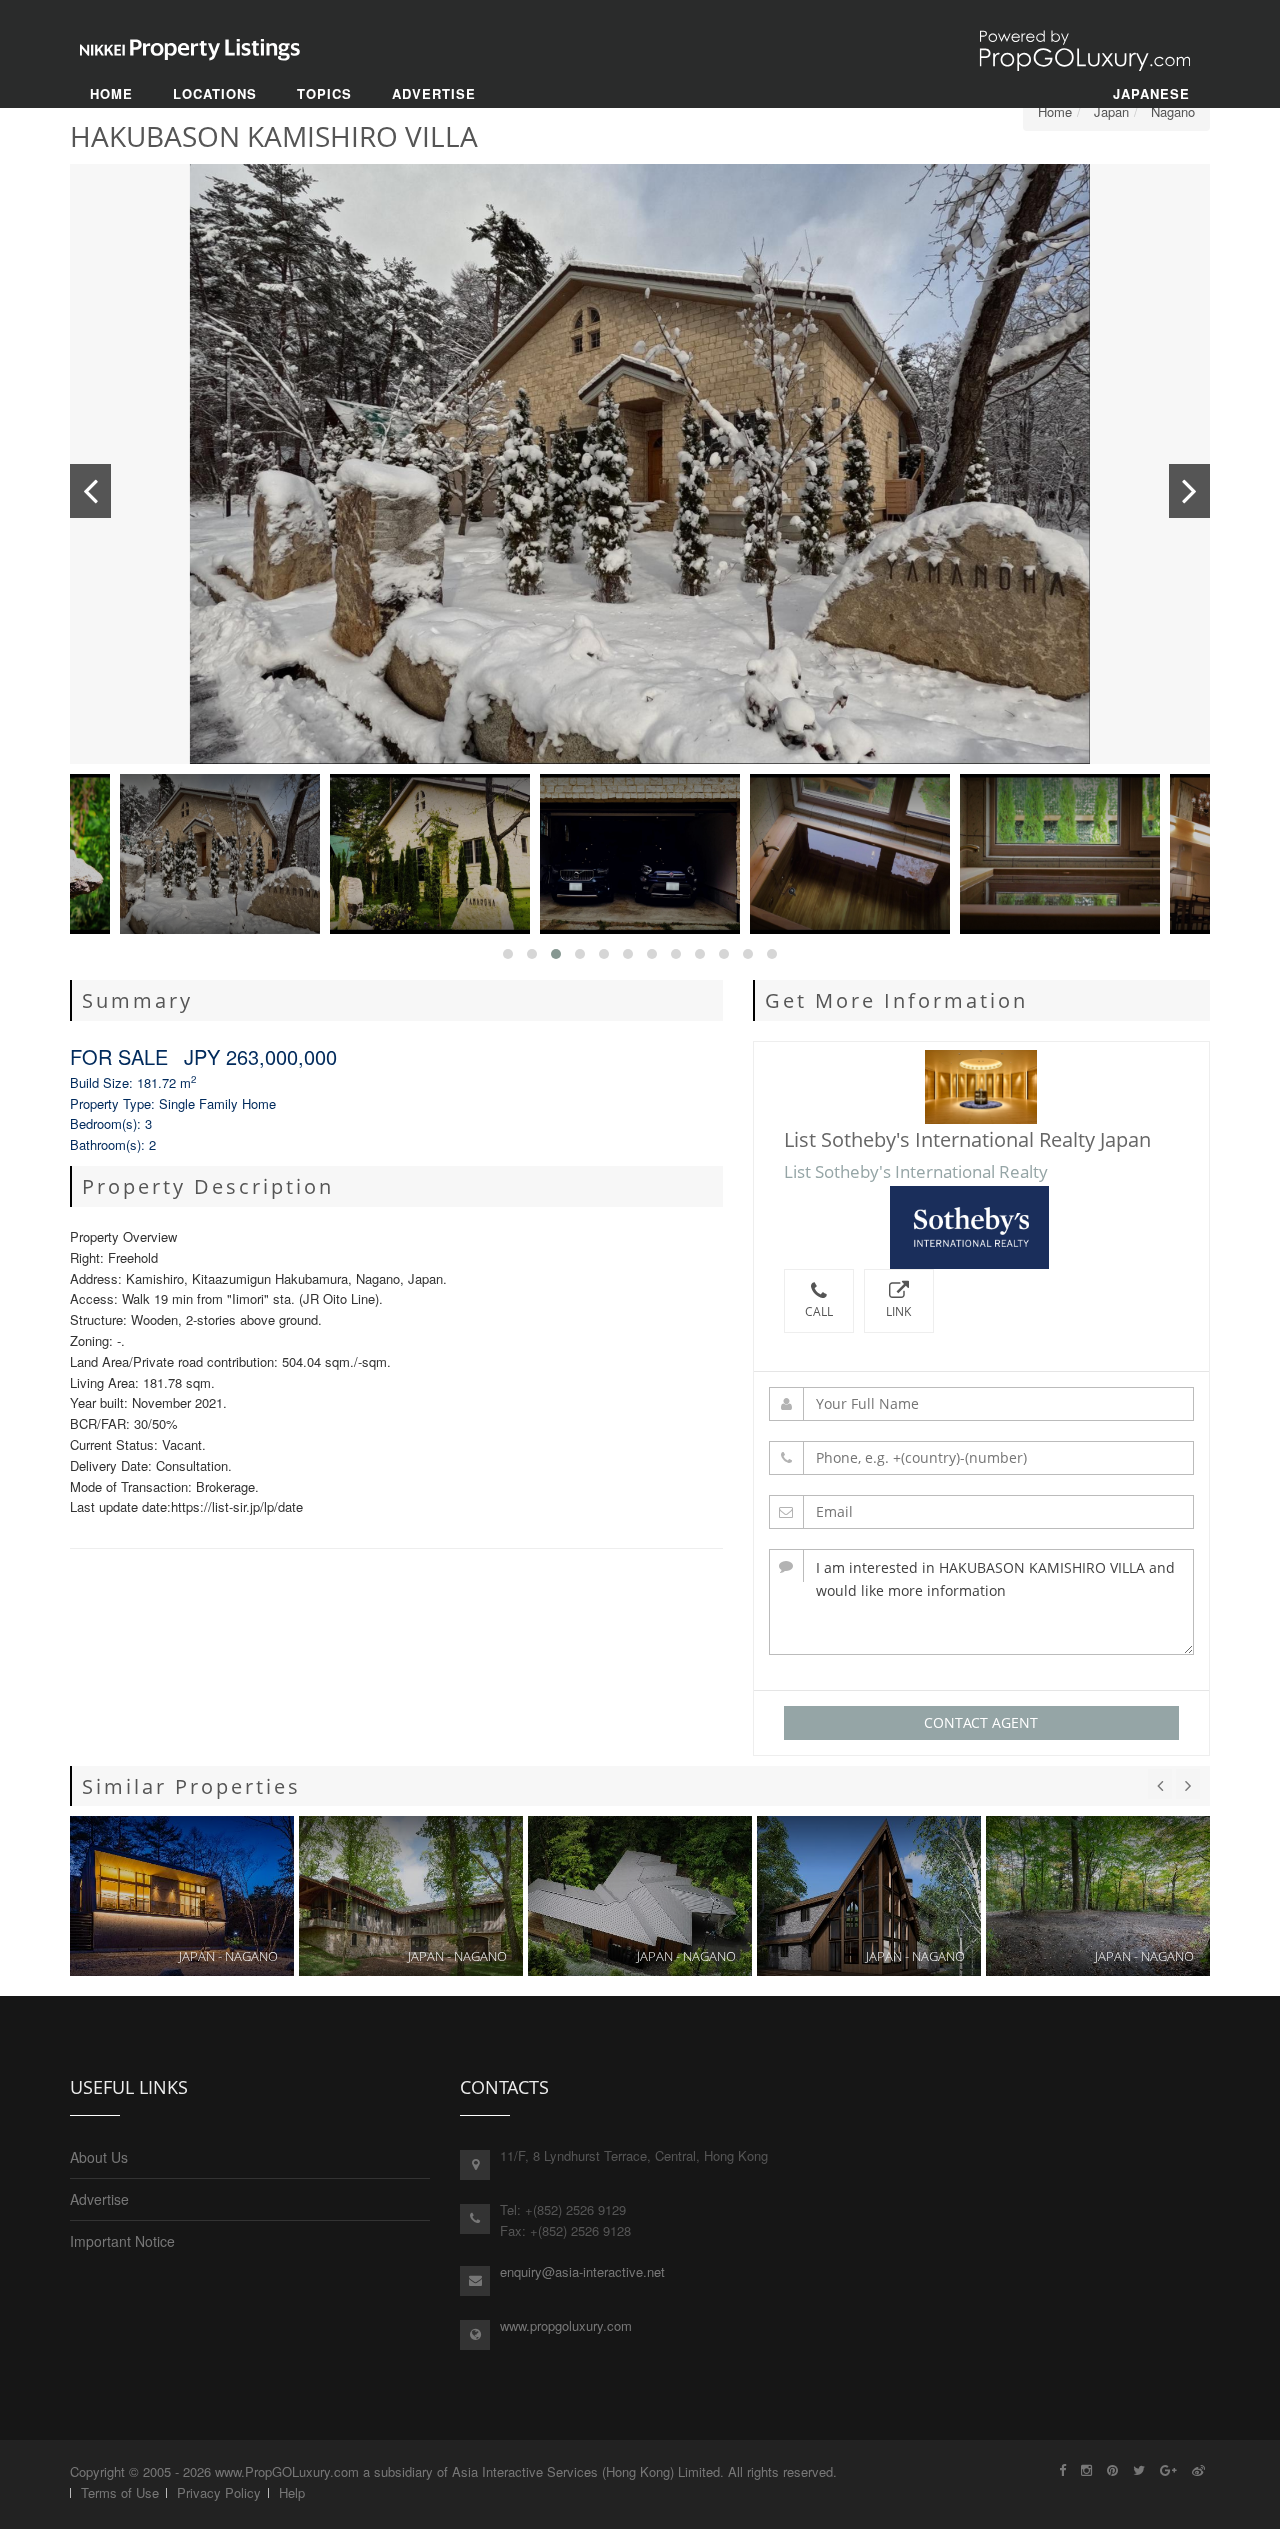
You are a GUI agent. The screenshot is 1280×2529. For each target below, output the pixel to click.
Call (819, 1311)
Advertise (99, 2199)
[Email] (982, 1512)
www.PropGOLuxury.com (287, 2471)
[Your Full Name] (982, 1404)
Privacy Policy (219, 2492)
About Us (99, 2157)
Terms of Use (120, 2492)
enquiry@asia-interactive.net (582, 2271)
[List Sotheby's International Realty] (981, 1227)
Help (292, 2492)
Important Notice (122, 2241)
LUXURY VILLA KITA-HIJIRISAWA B (640, 1896)
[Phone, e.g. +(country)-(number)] (982, 1458)
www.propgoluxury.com (566, 2325)
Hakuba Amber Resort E (182, 1896)
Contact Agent (981, 1722)
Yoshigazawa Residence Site (1098, 1896)
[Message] (982, 1602)
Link (898, 1311)
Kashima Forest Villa (411, 1896)
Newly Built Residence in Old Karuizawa (869, 1896)
